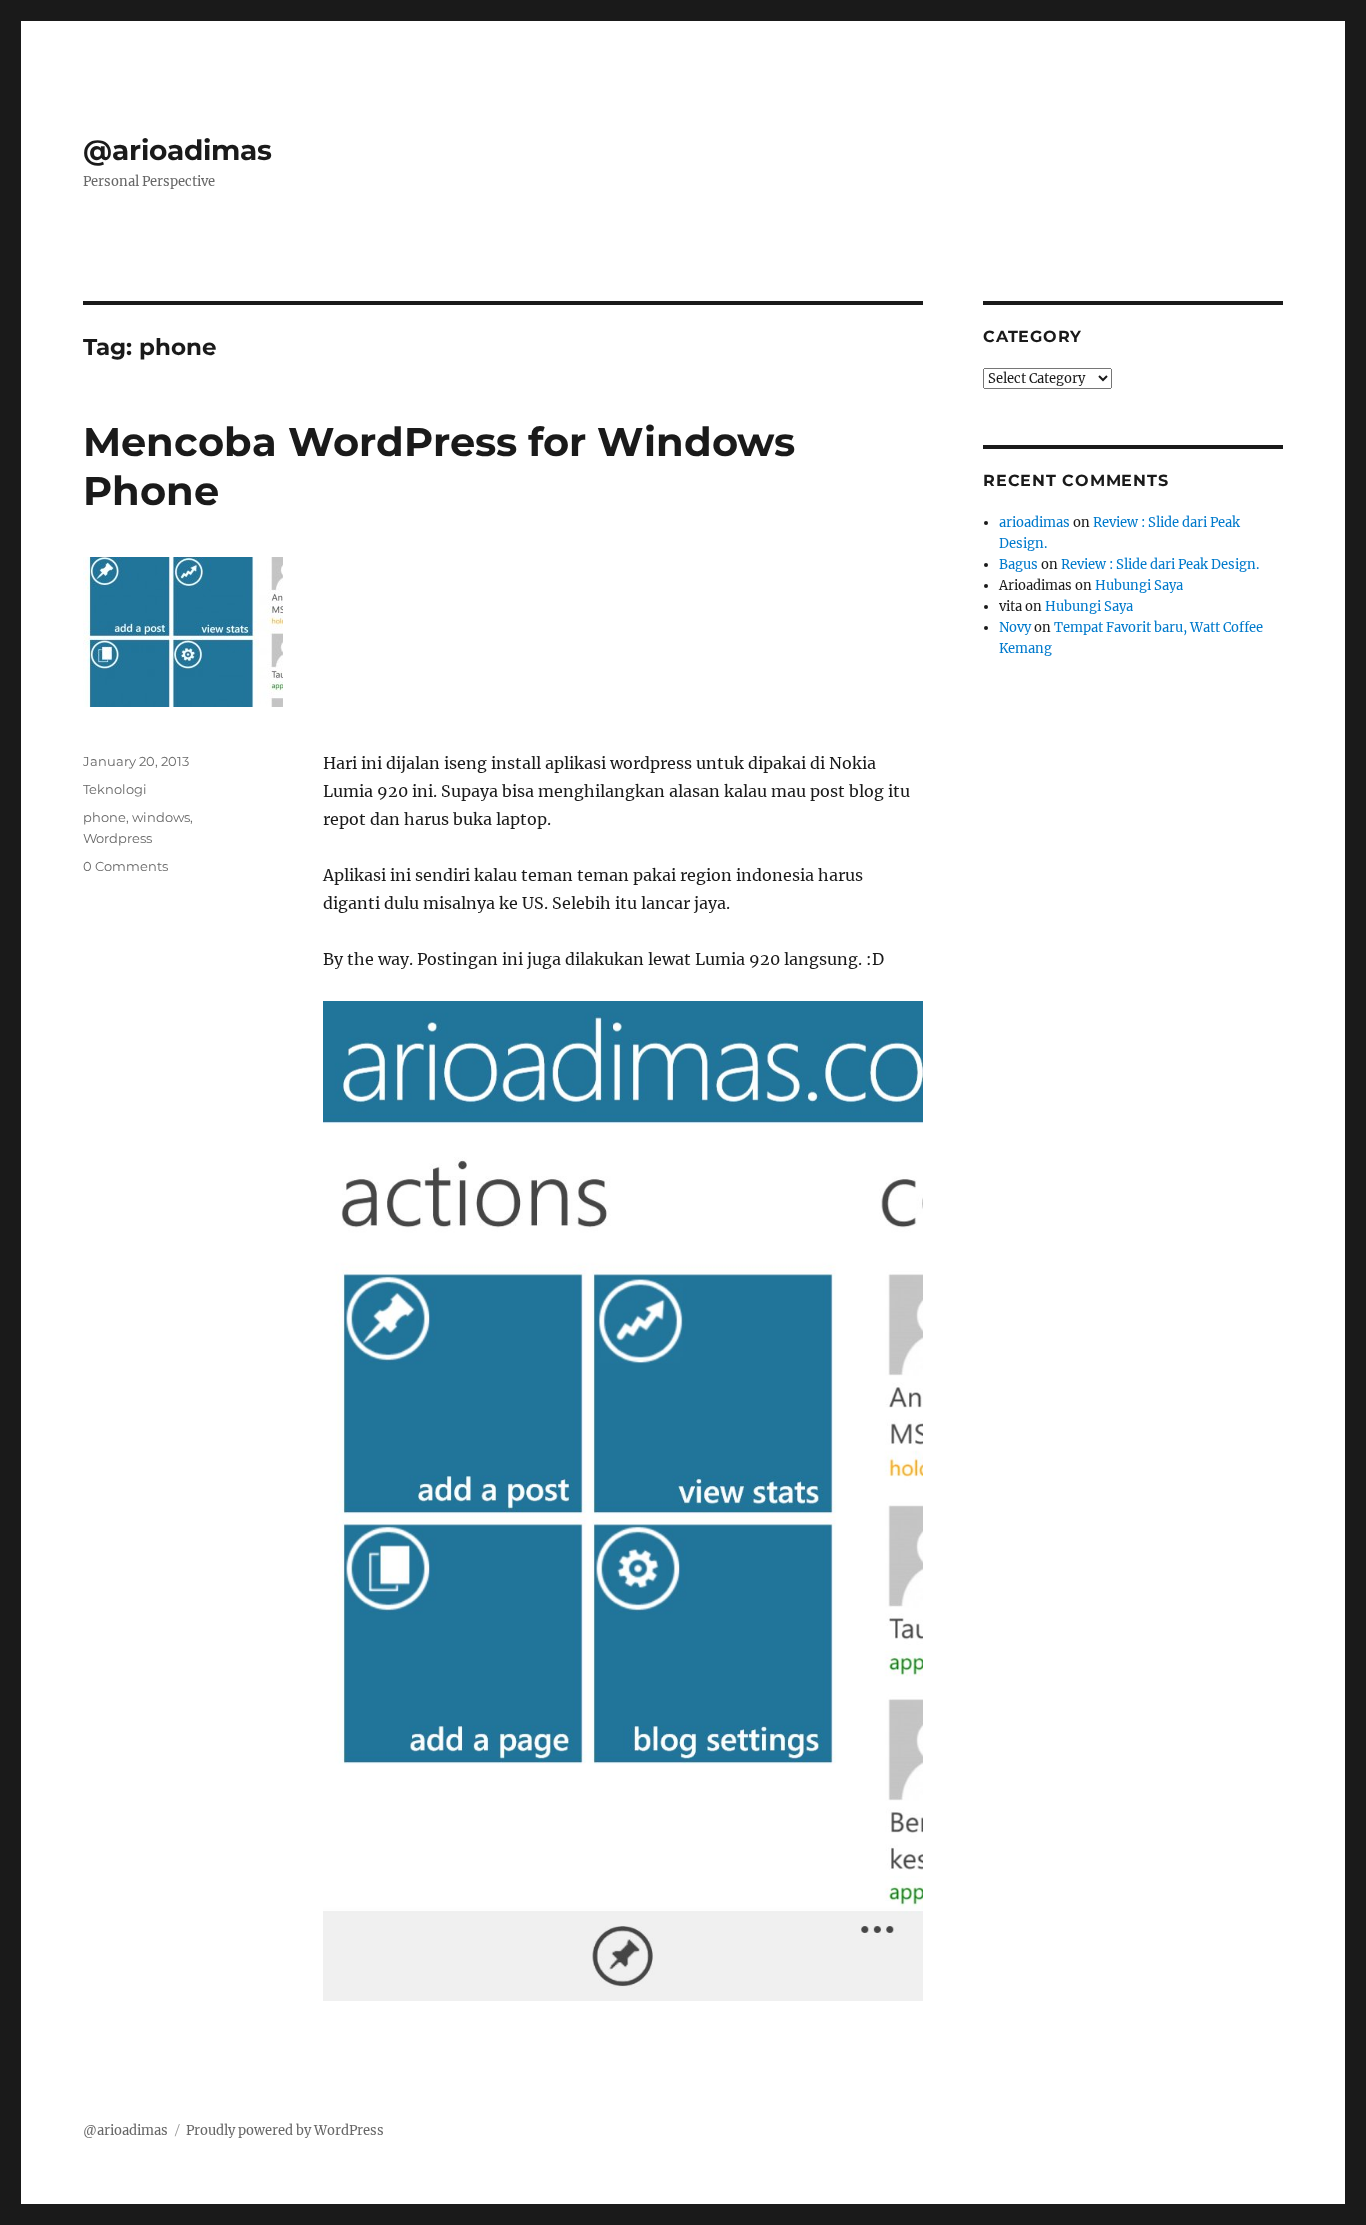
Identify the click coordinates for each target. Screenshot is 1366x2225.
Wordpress (117, 838)
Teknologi (115, 789)
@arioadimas (177, 150)
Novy (1015, 627)
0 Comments (125, 866)
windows (161, 817)
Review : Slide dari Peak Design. (1160, 564)
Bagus (1018, 564)
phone (104, 817)
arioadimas (1034, 522)
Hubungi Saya (1139, 585)
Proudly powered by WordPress (285, 2130)
